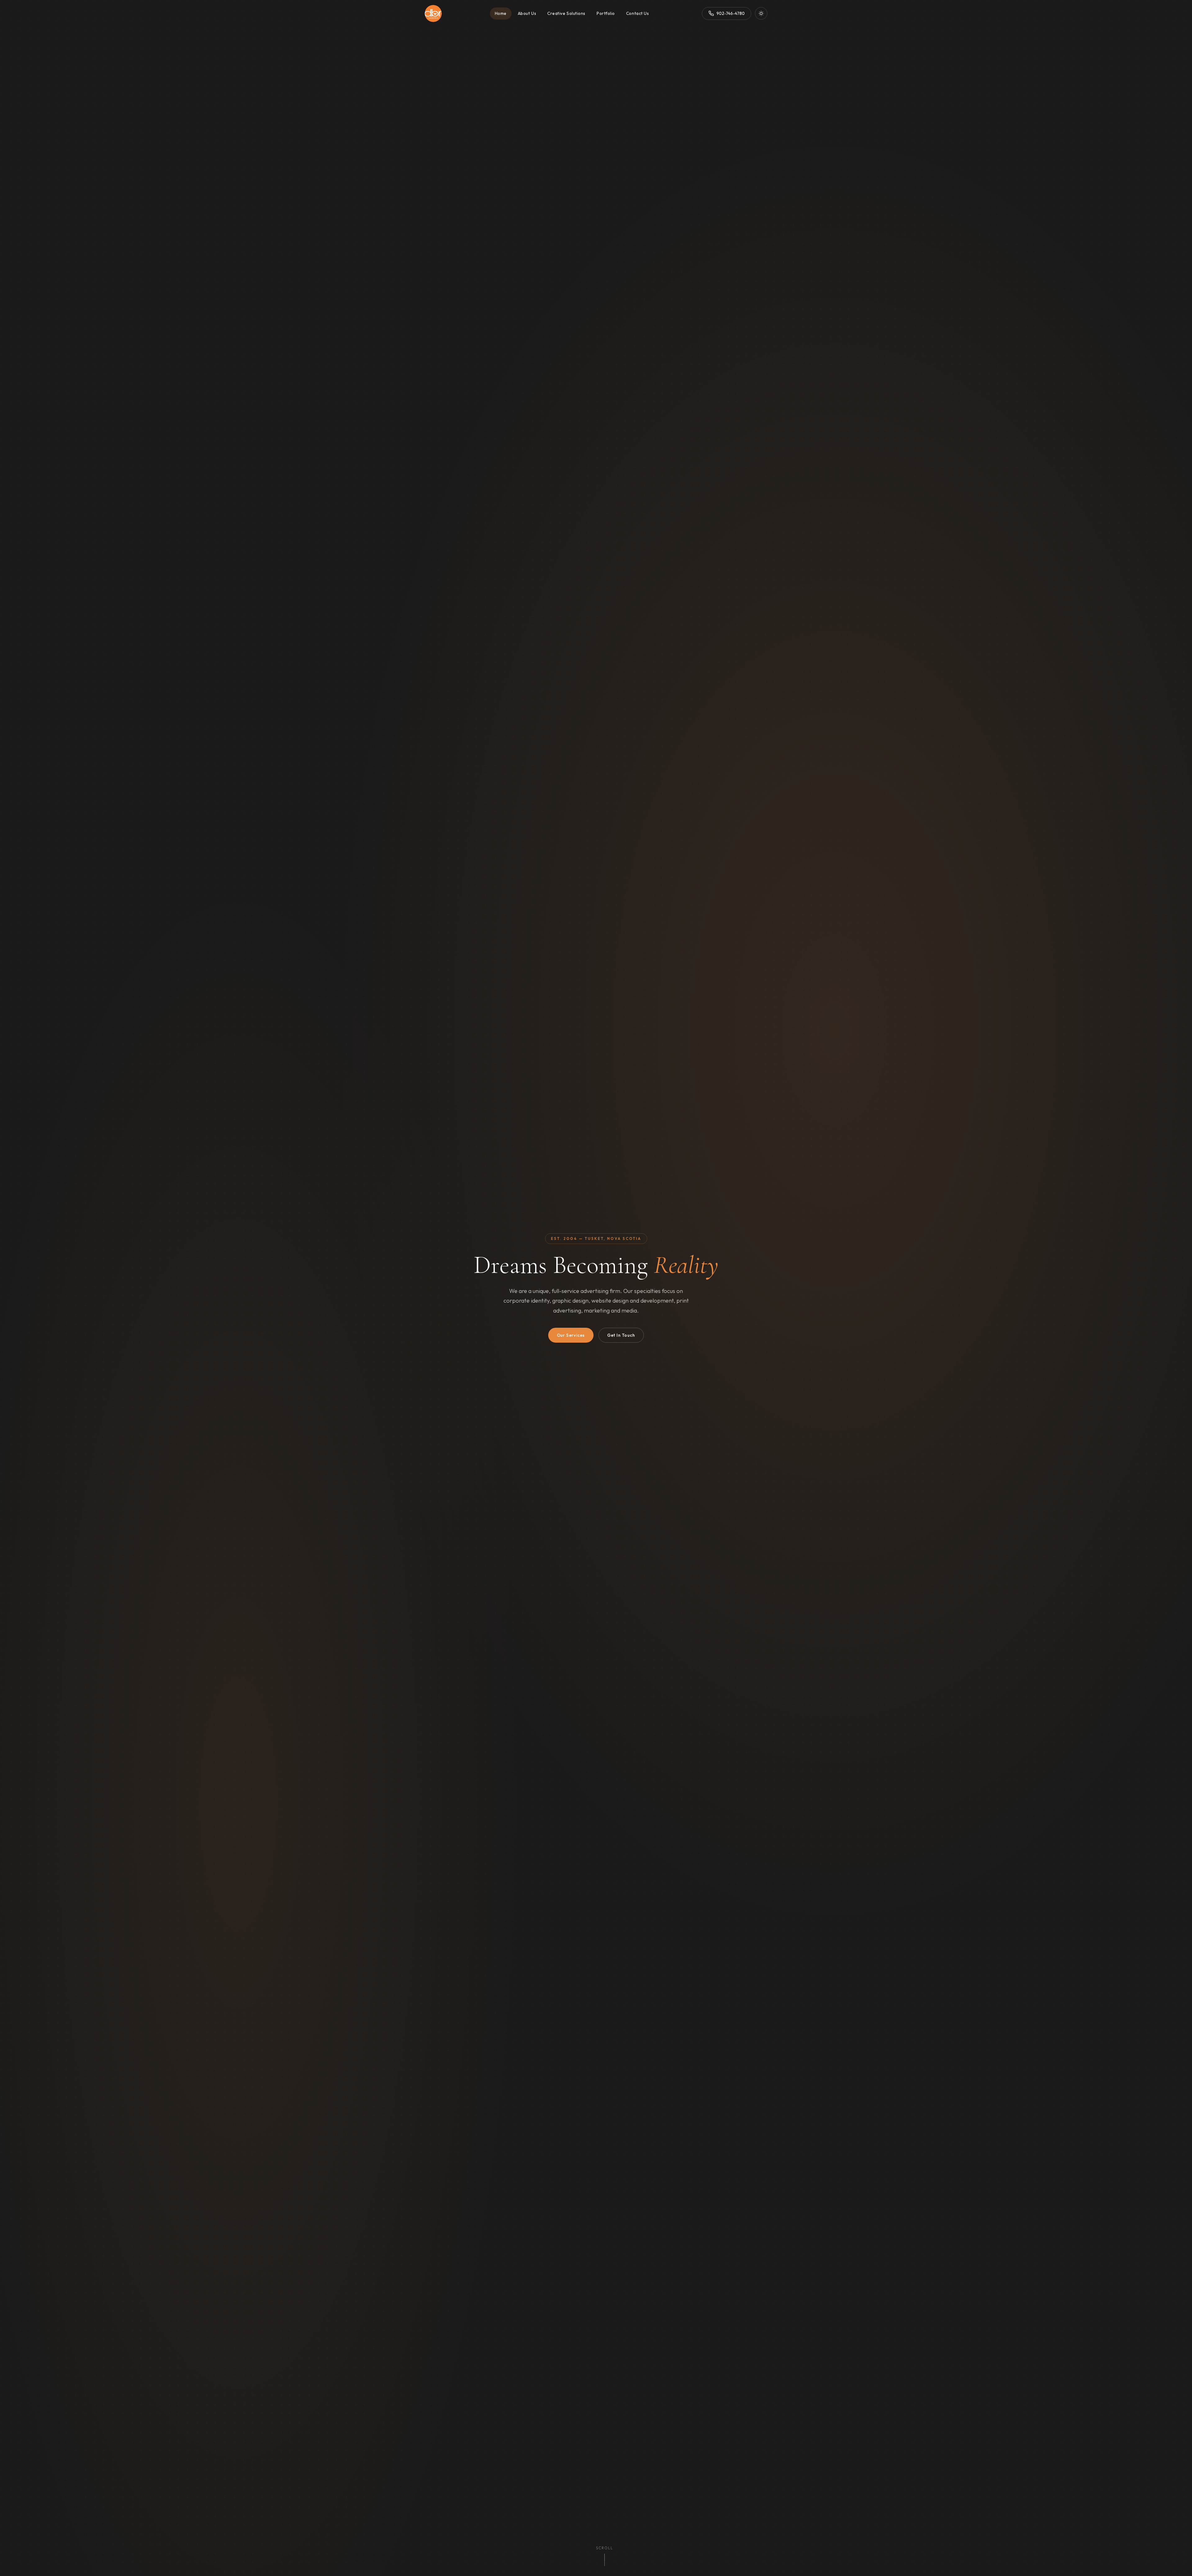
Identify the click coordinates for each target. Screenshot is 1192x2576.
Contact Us (637, 13)
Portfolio (606, 13)
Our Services (571, 1335)
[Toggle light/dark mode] (761, 13)
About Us (527, 13)
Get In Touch (621, 1335)
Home (501, 13)
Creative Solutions (566, 13)
